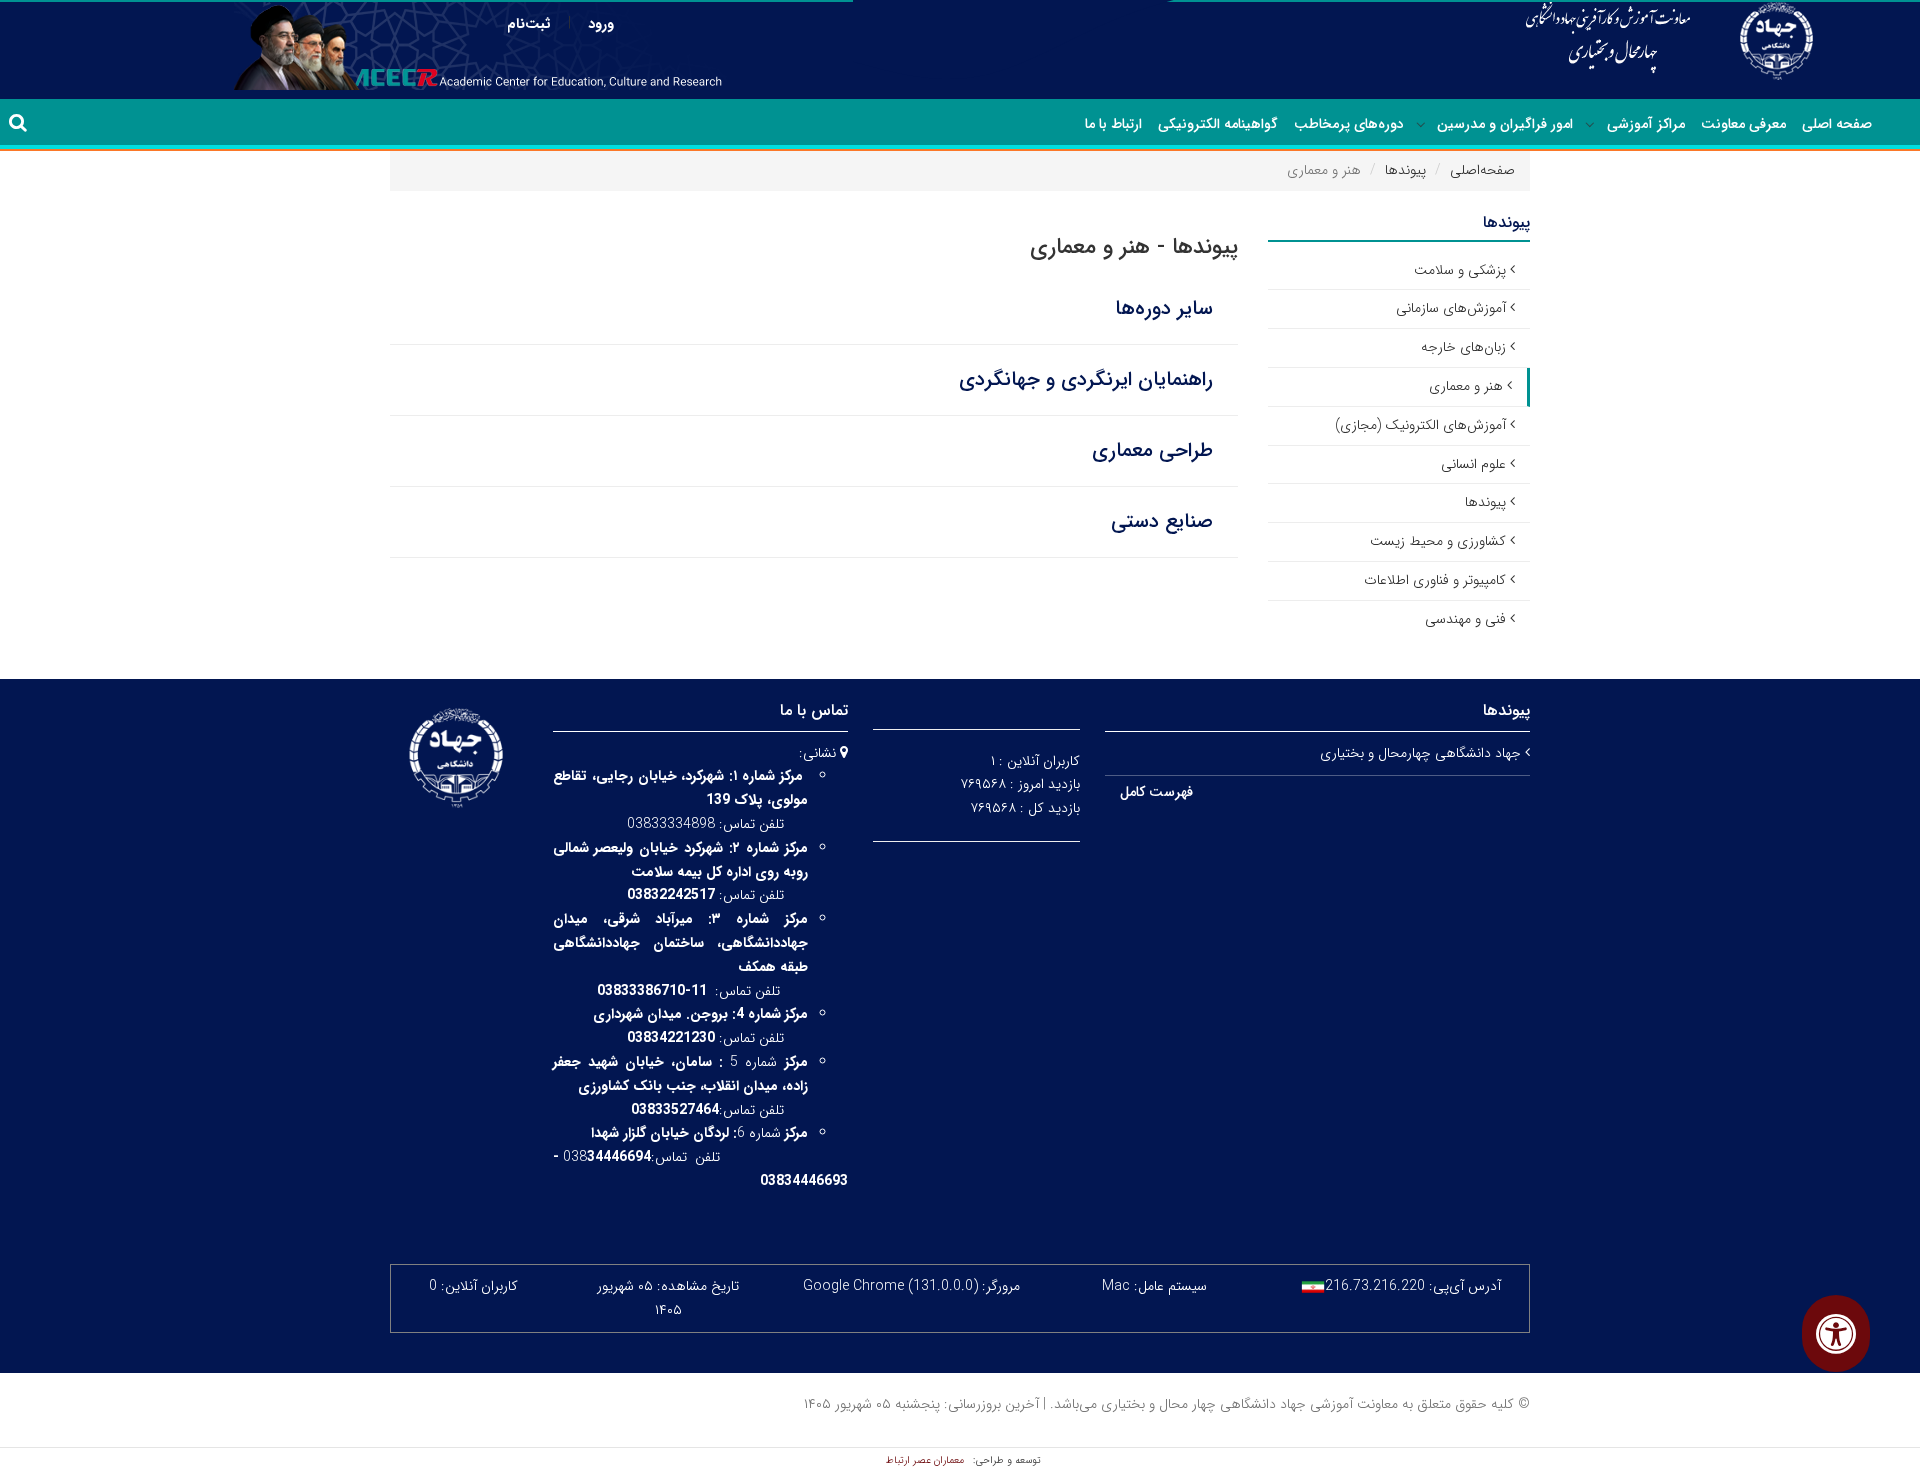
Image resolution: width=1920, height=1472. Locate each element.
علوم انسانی (1473, 464)
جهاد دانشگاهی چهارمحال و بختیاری (1422, 753)
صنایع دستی (1162, 521)
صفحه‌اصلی (1482, 170)
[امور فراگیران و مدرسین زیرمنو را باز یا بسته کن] (1421, 125)
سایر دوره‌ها (1164, 308)
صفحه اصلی (1837, 124)
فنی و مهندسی (1465, 619)
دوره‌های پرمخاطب (1349, 124)
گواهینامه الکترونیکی (1218, 124)
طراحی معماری (1152, 450)
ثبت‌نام (529, 24)
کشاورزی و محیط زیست (1438, 541)
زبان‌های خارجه (1463, 347)
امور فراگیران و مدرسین (1505, 124)
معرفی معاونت (1743, 124)
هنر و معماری (1466, 386)
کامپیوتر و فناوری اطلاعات (1435, 580)
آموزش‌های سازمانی (1451, 308)
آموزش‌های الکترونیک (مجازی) (1420, 425)
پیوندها (1405, 170)
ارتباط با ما (1113, 124)
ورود (601, 24)
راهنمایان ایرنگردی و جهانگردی (1086, 379)
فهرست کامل (1156, 792)
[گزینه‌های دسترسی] (1836, 1333)
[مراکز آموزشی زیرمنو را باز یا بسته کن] (1590, 125)
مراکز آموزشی (1646, 124)
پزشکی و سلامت (1460, 270)
